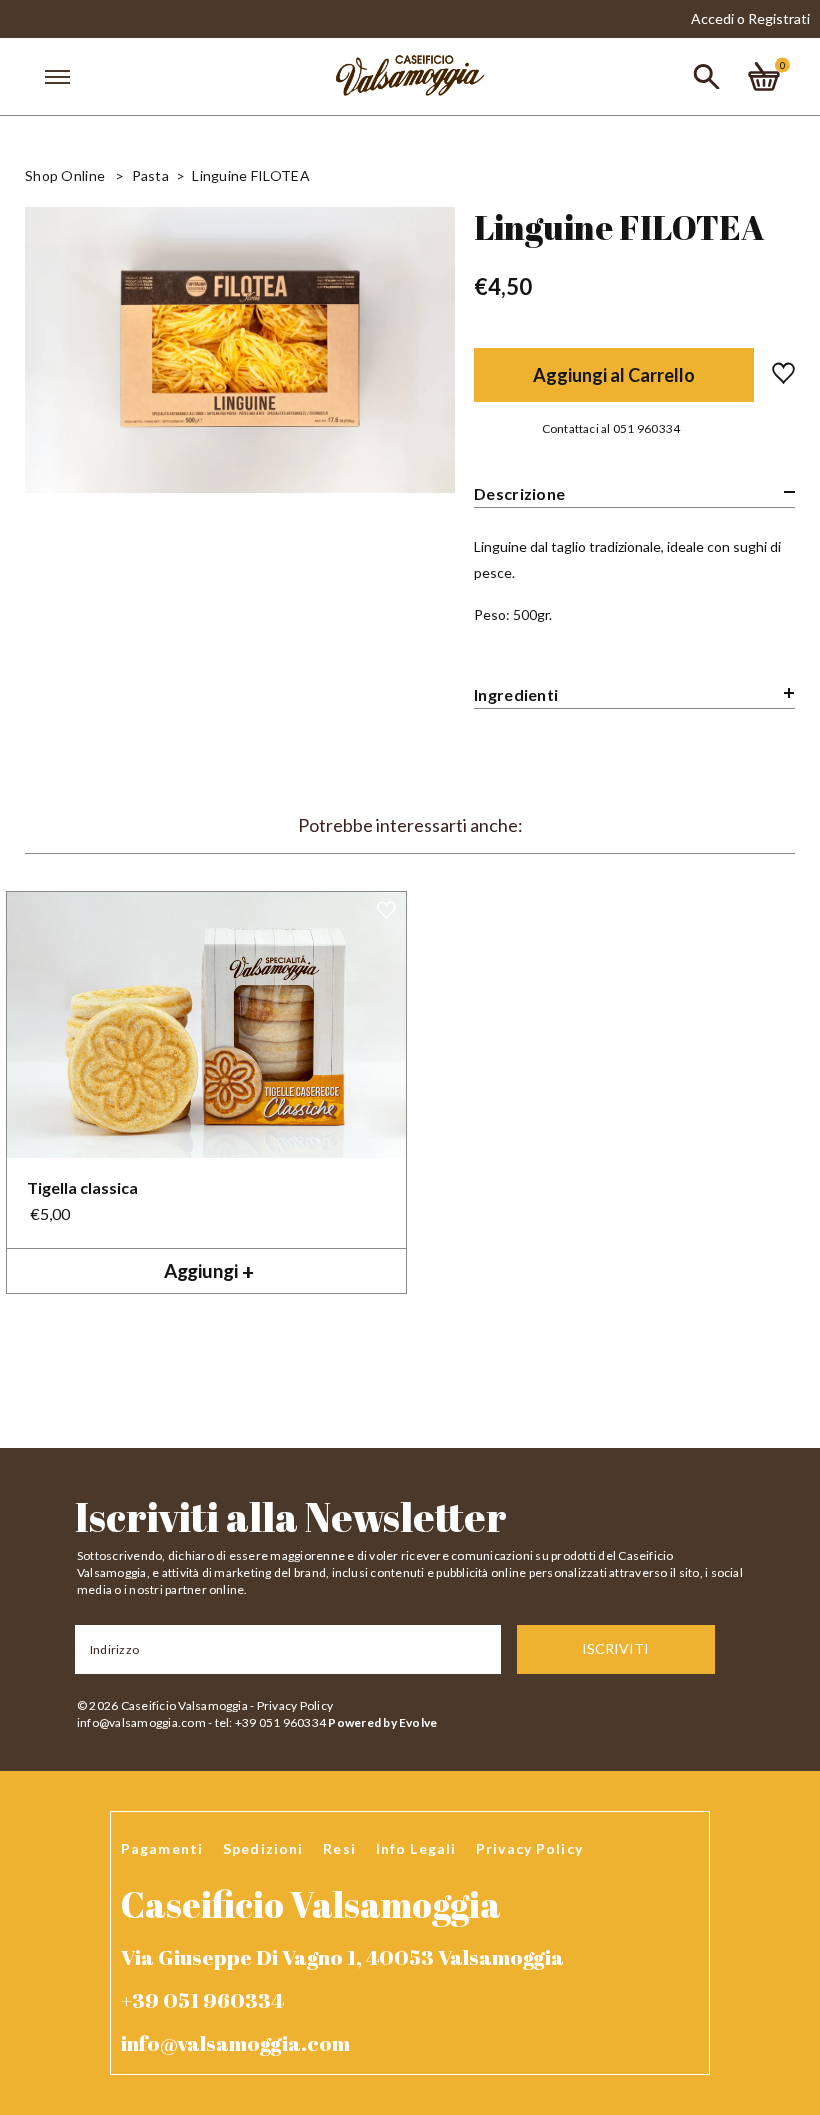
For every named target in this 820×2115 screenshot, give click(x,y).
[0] (764, 76)
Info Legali (416, 1848)
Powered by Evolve (382, 1722)
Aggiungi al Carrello (614, 375)
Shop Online (65, 175)
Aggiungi (209, 1271)
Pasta (150, 175)
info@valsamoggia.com (141, 1722)
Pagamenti (162, 1848)
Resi (339, 1848)
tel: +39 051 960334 (271, 1722)
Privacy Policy (295, 1705)
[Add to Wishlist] (774, 375)
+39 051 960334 (202, 2000)
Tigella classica (82, 1187)
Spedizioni (263, 1848)
